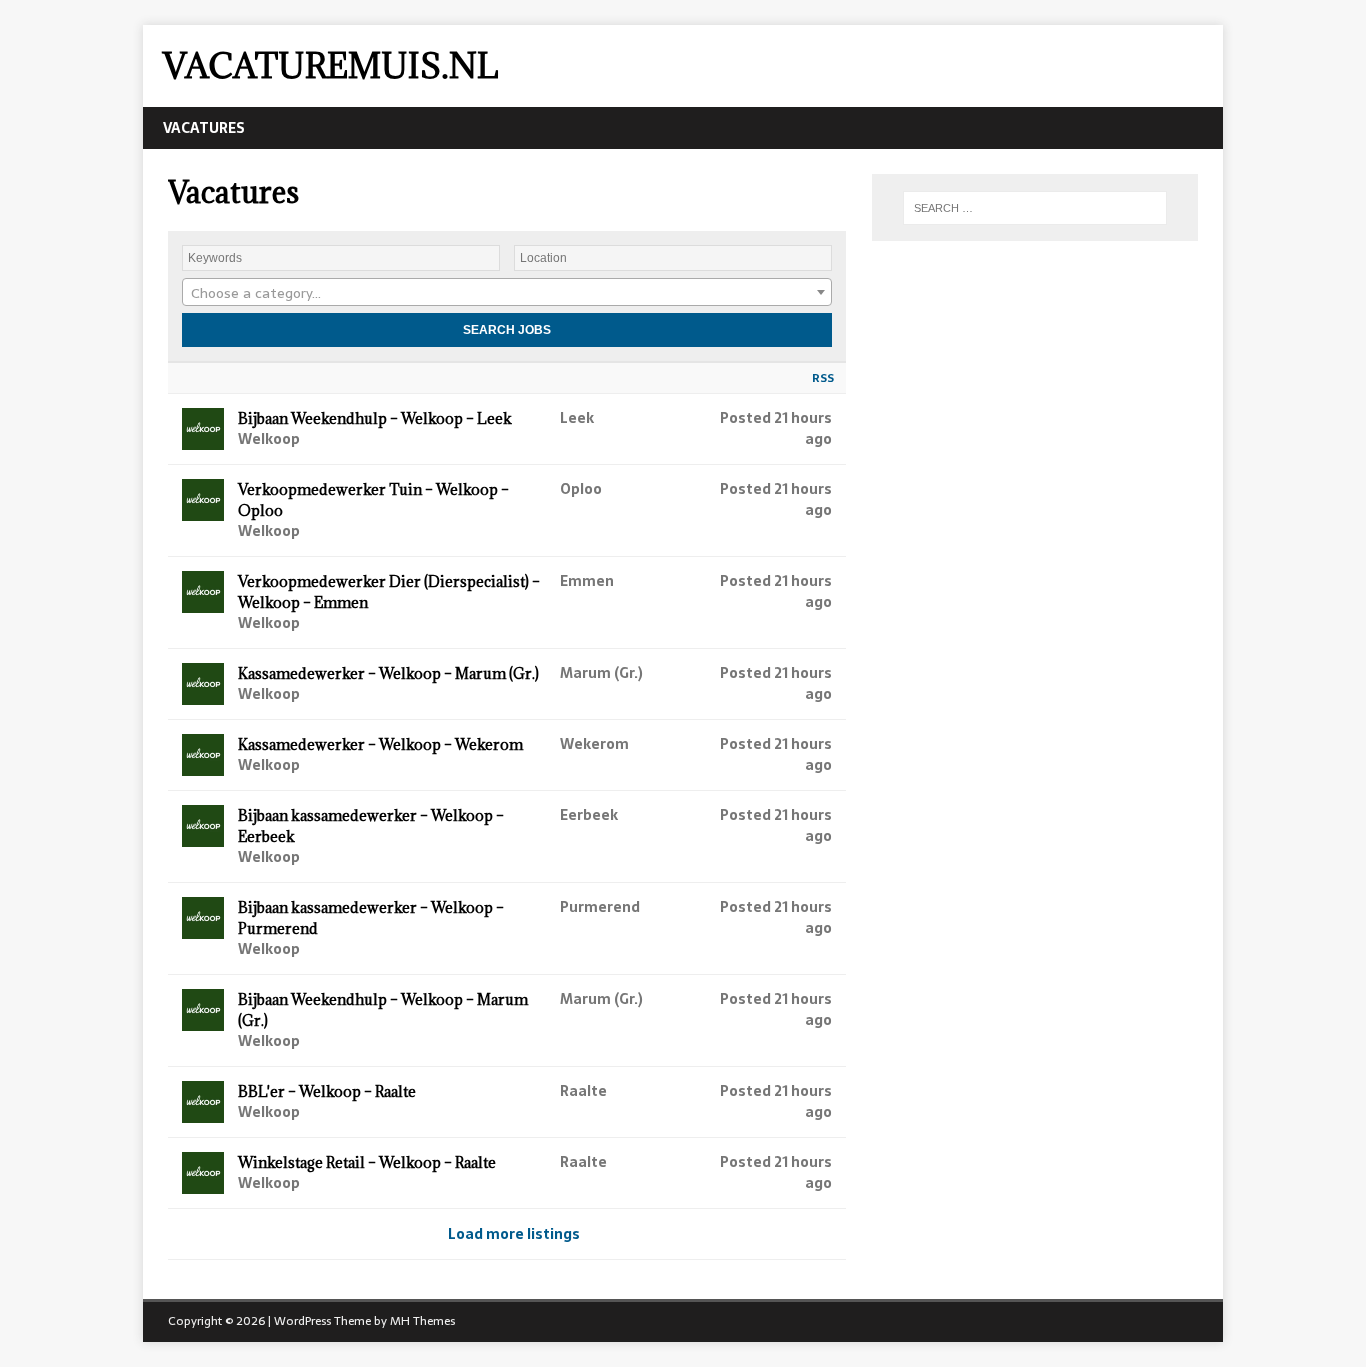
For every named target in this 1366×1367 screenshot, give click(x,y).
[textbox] (507, 293)
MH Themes (422, 1321)
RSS (823, 378)
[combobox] (507, 292)
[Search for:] (1035, 208)
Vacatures (204, 128)
